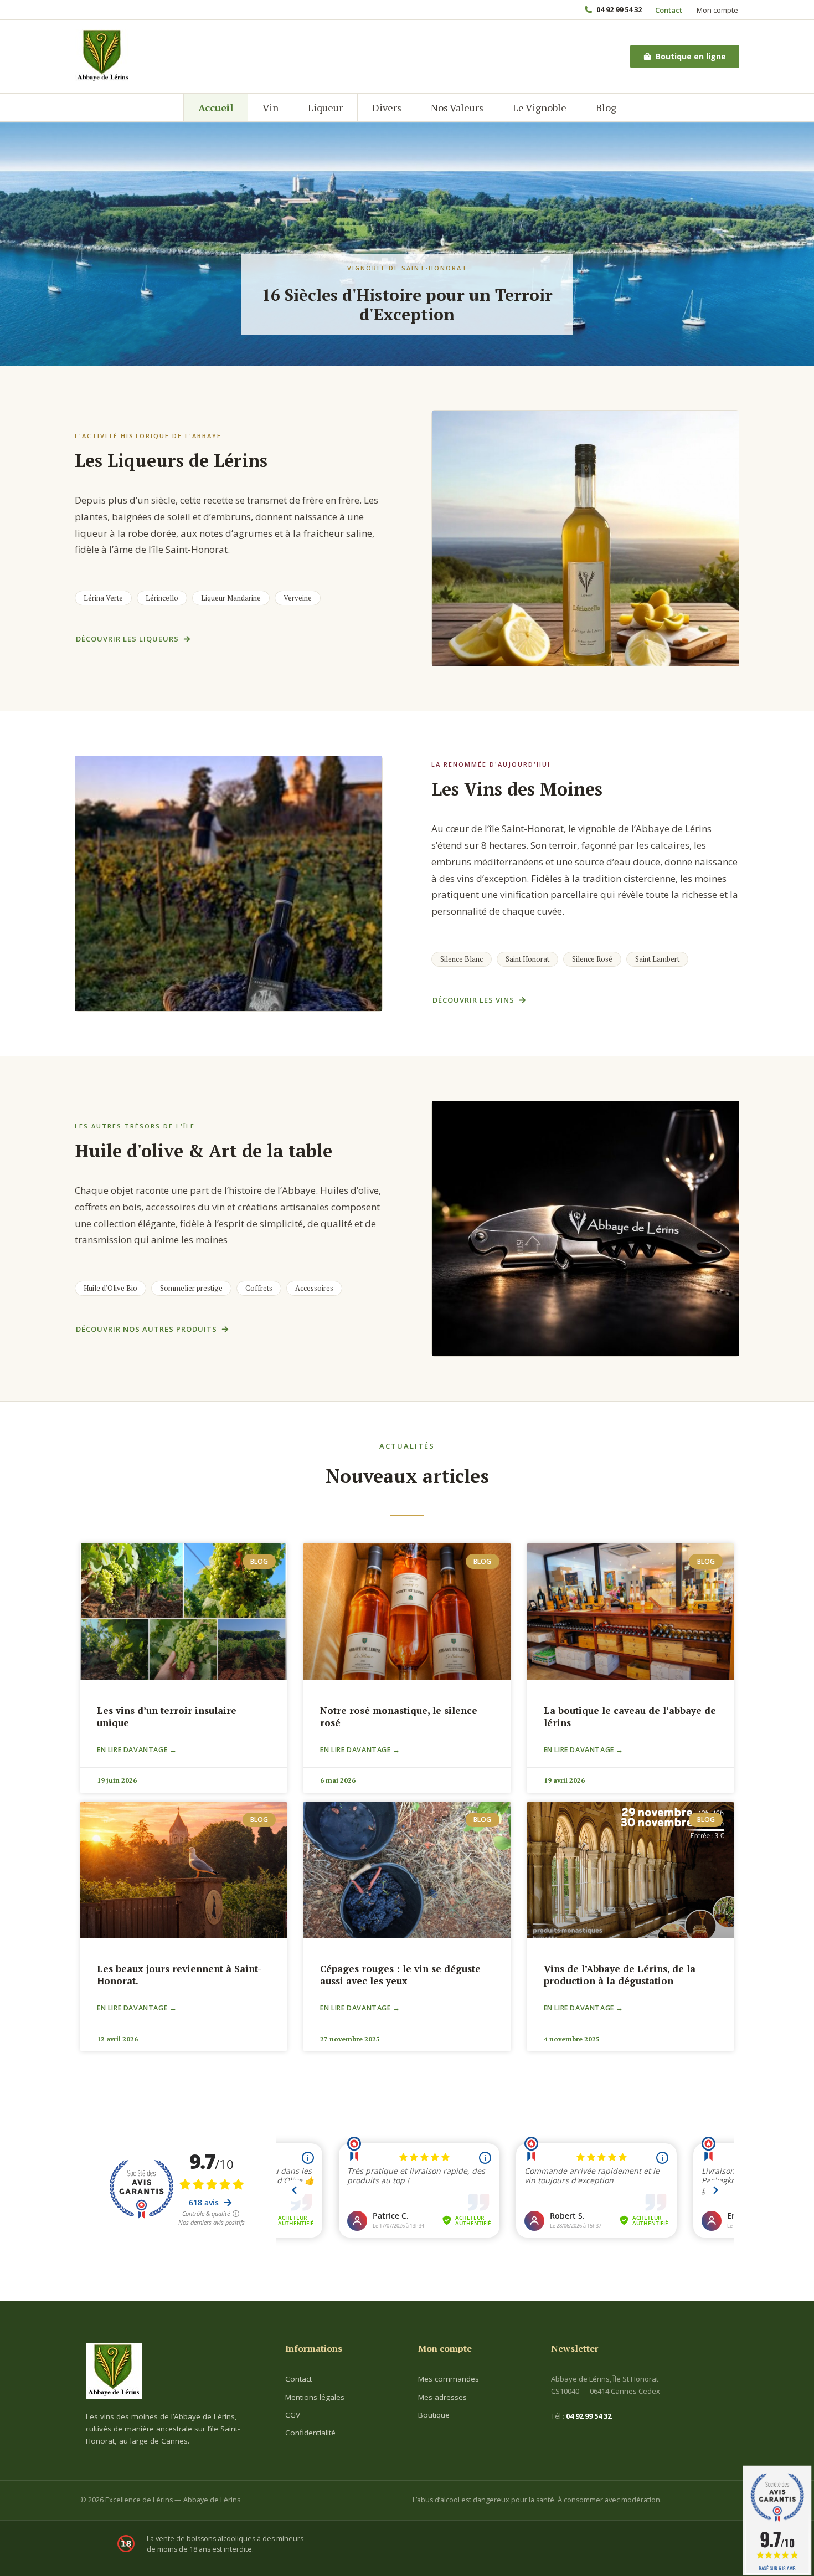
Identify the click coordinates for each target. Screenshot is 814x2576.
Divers (387, 107)
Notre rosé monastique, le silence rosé (399, 1717)
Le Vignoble (540, 107)
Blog (606, 107)
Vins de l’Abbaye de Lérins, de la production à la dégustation (620, 1975)
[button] (103, 598)
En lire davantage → (137, 1750)
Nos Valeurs (457, 107)
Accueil (216, 107)
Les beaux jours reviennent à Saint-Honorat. (179, 1975)
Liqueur (325, 107)
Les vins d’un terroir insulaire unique (167, 1717)
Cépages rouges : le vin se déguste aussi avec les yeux (400, 1975)
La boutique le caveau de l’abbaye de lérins (630, 1717)
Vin (271, 107)
